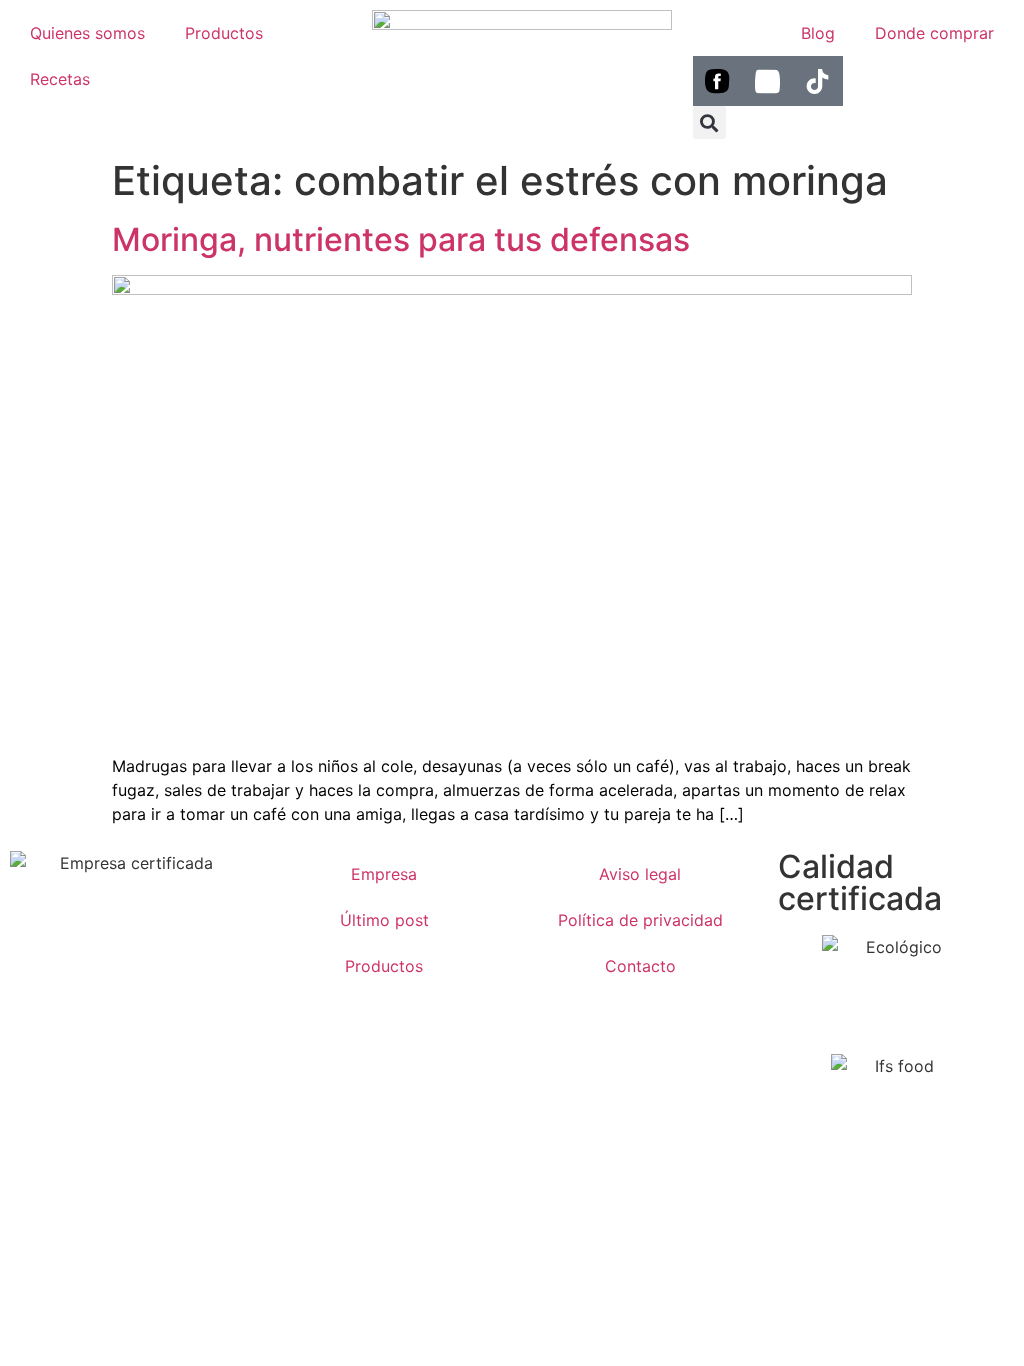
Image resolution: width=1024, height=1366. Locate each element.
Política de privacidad (640, 920)
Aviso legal (640, 874)
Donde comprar (934, 33)
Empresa (384, 874)
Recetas (60, 79)
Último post (384, 920)
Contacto (640, 966)
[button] (709, 122)
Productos (224, 33)
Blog (818, 33)
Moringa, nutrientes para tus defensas (401, 239)
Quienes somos (87, 33)
